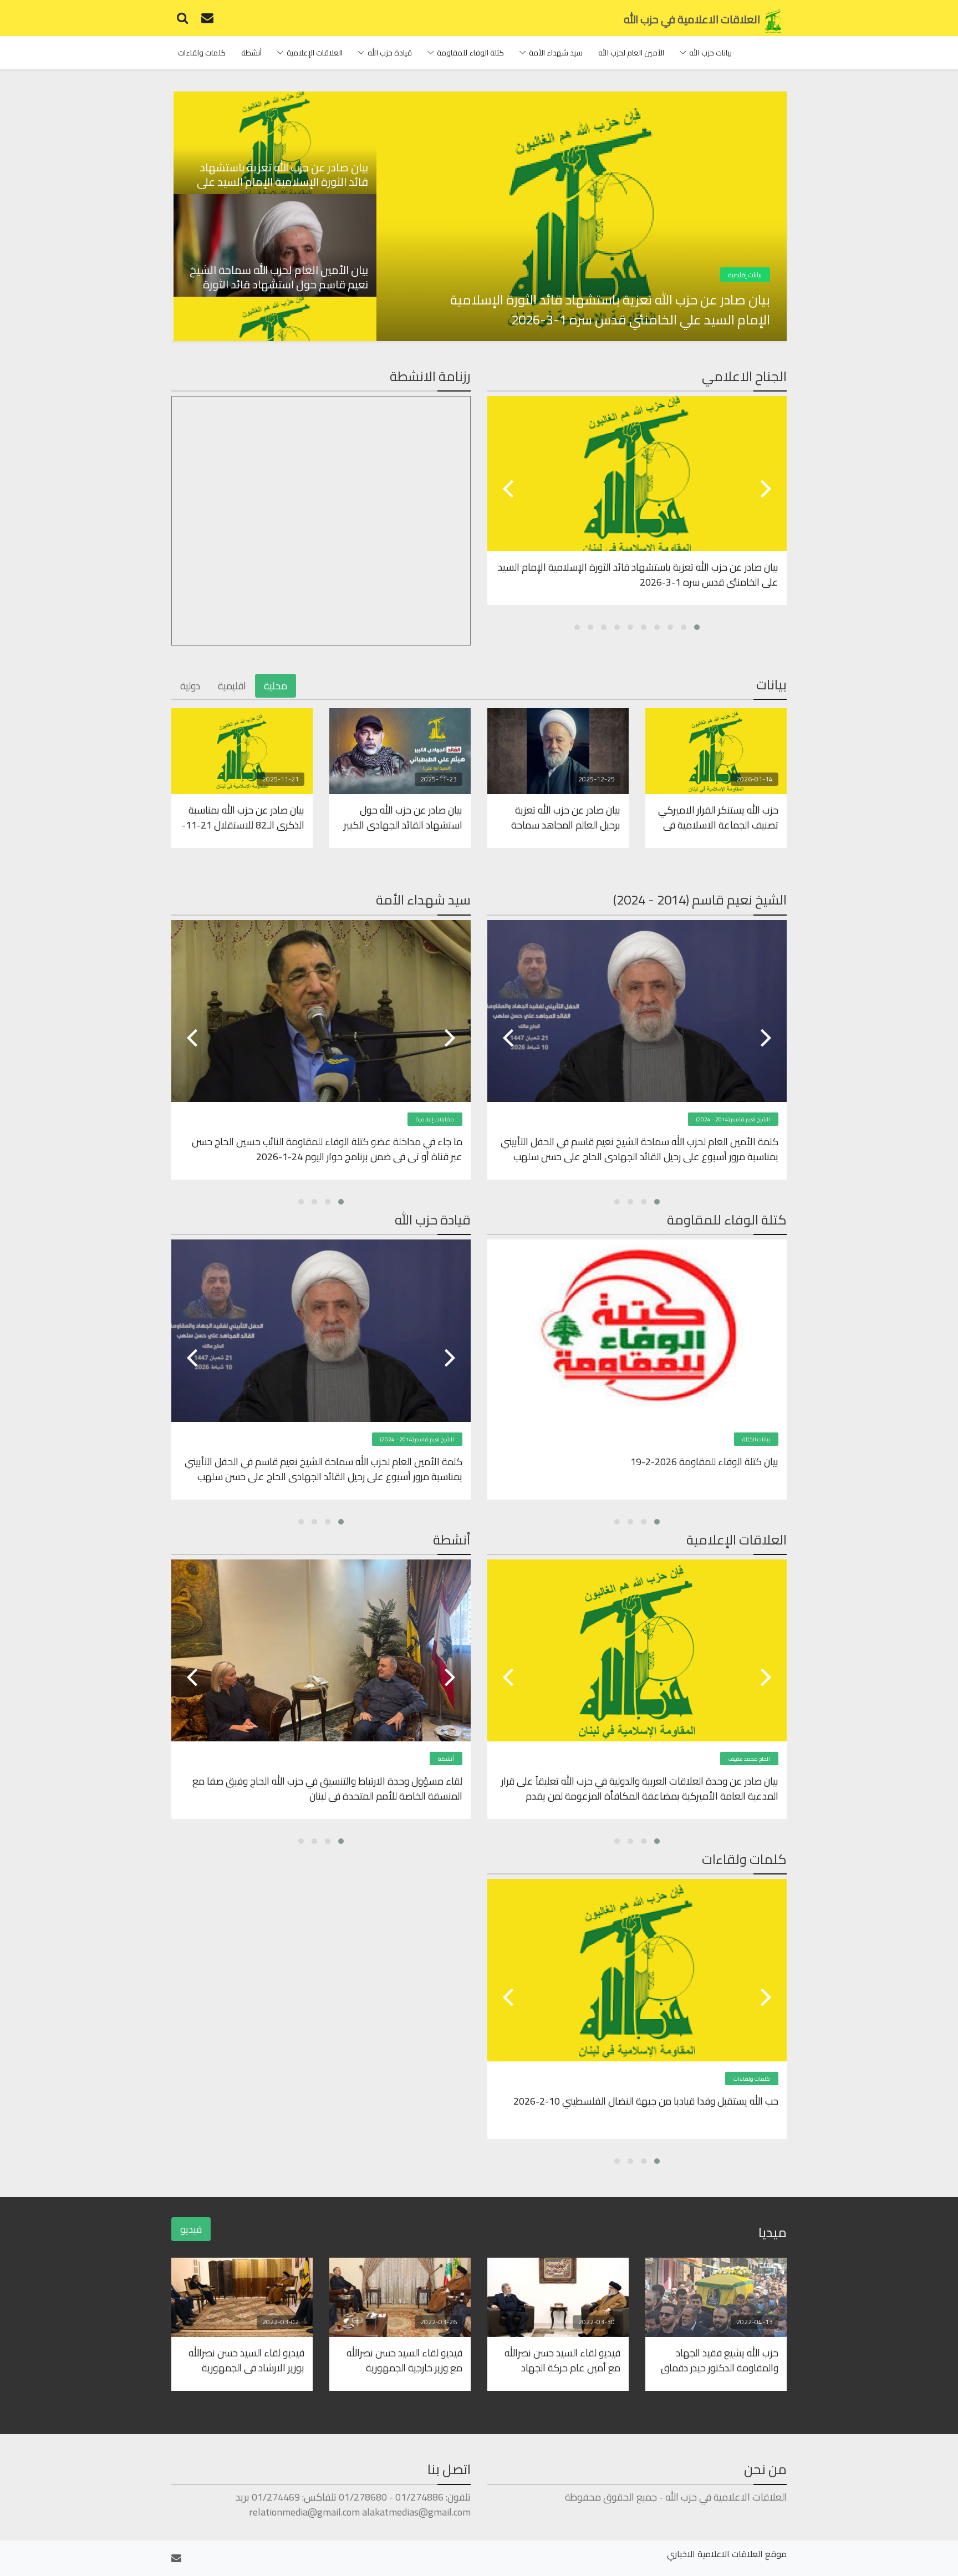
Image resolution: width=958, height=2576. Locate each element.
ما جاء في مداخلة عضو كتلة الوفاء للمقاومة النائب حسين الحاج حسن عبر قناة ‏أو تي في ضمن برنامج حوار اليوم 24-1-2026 (327, 1149)
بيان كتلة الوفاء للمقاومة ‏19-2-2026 (704, 1462)
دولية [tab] (190, 686)
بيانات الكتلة (756, 1439)
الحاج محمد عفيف (749, 1759)
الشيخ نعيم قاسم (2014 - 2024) (733, 1119)
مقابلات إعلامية (435, 1119)
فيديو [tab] (191, 2229)
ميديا (773, 2232)
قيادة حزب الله (390, 53)
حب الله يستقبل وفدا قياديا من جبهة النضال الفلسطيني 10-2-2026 (646, 2102)
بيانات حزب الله (710, 53)
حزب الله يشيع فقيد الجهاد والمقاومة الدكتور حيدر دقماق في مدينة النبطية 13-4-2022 (720, 2360)
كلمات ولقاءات (202, 53)
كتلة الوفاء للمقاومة (470, 53)
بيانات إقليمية (745, 275)
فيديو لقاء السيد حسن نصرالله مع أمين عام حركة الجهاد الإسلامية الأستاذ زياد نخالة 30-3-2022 (559, 2360)
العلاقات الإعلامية (315, 53)
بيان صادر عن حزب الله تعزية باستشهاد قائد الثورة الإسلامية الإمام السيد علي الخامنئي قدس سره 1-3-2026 (610, 310)
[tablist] (274, 216)
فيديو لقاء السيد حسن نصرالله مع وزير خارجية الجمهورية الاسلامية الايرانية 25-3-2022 (403, 2360)
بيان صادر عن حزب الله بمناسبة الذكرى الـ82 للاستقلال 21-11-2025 (243, 817)
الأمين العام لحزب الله (631, 53)
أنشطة (251, 53)
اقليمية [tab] (232, 686)
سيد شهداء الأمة (556, 53)
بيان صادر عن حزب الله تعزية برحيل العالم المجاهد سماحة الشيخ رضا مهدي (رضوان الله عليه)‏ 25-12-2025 (565, 817)
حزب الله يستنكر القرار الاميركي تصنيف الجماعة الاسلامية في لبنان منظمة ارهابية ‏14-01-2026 (718, 817)
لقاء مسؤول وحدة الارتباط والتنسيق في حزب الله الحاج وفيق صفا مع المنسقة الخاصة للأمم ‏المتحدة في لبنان (327, 1788)
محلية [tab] (276, 686)
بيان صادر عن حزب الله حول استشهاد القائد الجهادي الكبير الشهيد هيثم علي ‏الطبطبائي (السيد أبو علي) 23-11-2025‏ (403, 817)
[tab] (274, 143)
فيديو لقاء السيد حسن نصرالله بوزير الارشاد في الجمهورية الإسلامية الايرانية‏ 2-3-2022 (246, 2360)
